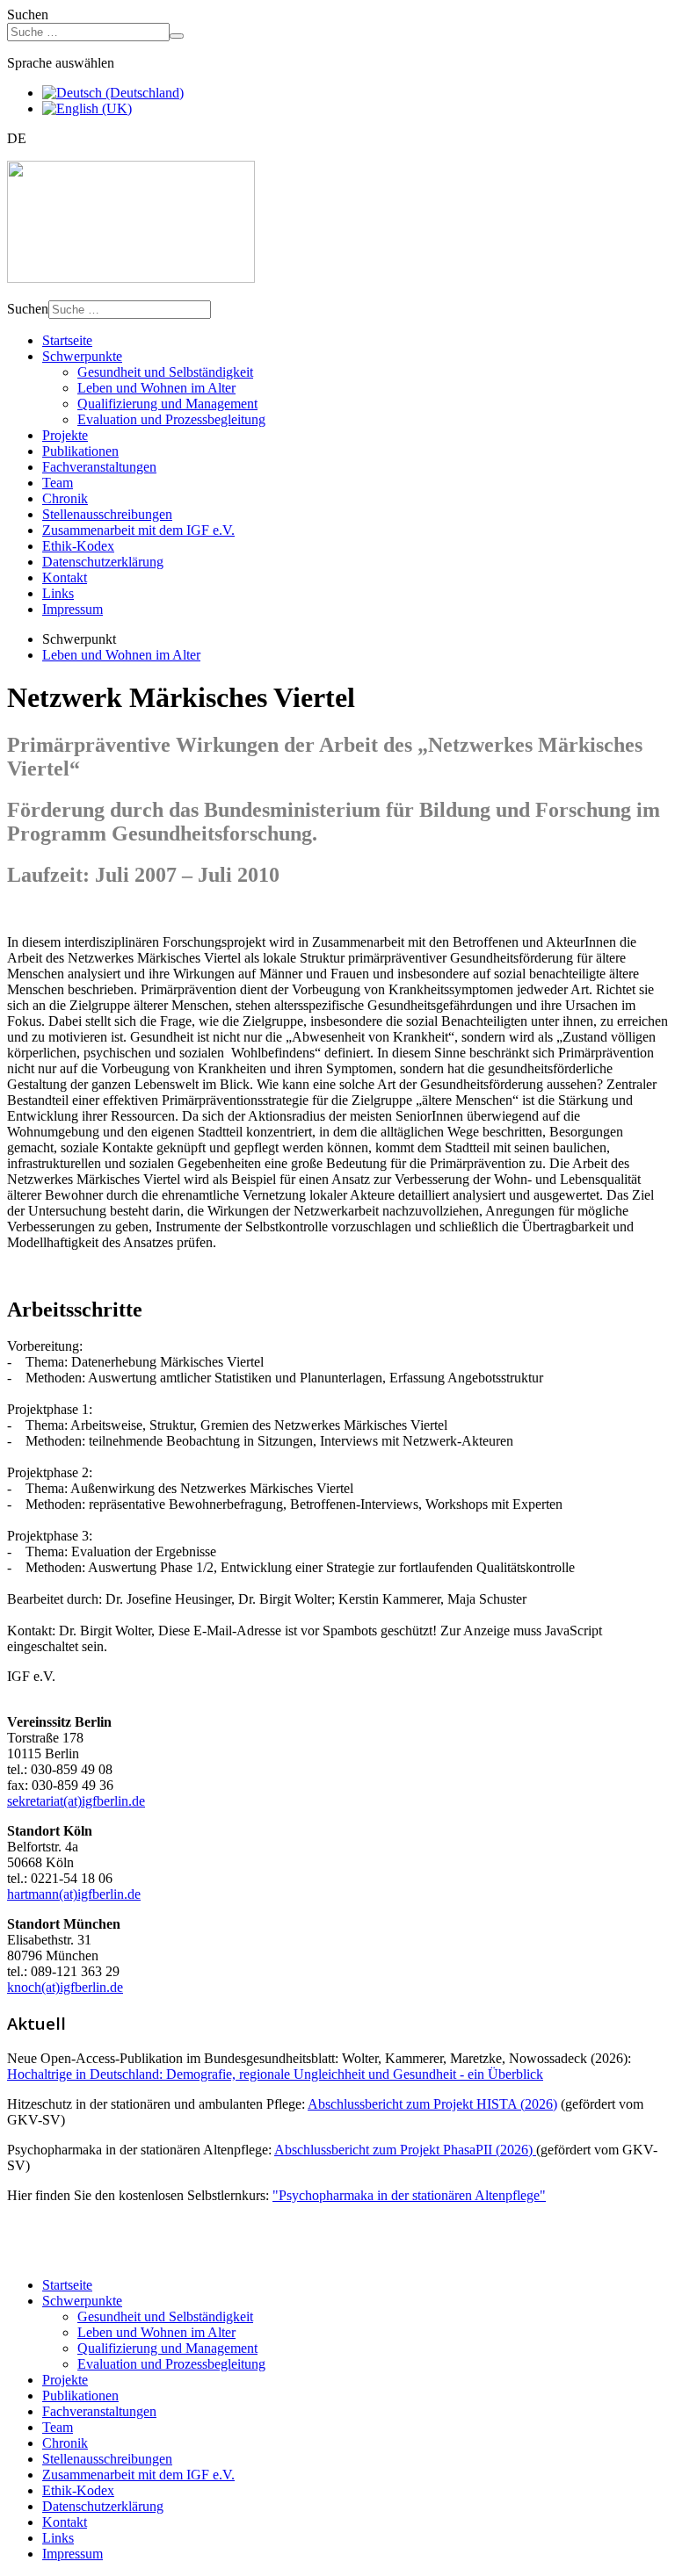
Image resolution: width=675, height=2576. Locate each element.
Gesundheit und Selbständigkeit (165, 372)
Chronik (65, 498)
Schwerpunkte (82, 356)
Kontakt (65, 577)
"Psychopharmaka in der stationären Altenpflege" (409, 2195)
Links (58, 593)
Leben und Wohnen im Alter (156, 388)
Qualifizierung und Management (167, 404)
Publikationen (80, 451)
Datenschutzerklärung (103, 562)
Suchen (28, 14)
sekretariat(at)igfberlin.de (76, 1801)
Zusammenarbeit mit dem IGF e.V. (138, 530)
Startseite (67, 340)
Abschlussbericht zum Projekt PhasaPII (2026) (405, 2150)
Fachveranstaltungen (99, 467)
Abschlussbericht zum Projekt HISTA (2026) (432, 2104)
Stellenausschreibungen (107, 514)
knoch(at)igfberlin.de (65, 1987)
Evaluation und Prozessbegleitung (171, 419)
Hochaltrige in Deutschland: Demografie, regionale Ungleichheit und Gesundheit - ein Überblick (275, 2074)
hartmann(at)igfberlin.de (74, 1894)
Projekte (65, 435)
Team (58, 483)
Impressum (73, 609)
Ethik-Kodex (78, 546)
